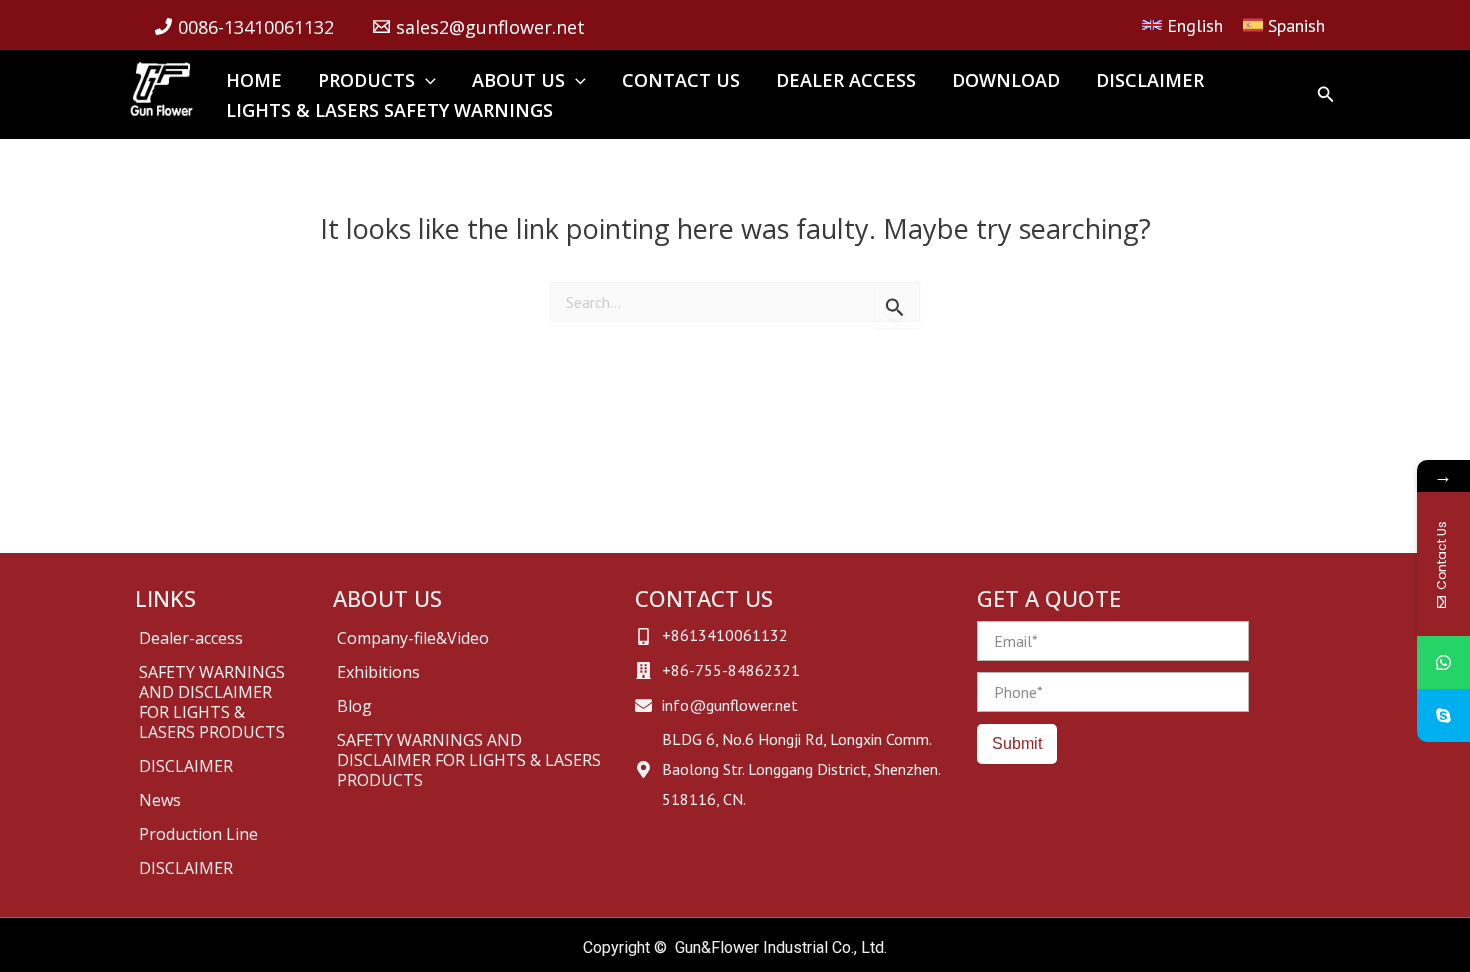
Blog (354, 706)
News (160, 800)
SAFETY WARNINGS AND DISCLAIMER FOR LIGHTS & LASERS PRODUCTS (212, 702)
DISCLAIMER (186, 766)
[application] (425, 80)
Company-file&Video (413, 638)
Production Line (198, 834)
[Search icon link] (1326, 96)
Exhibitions (378, 672)
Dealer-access (191, 638)
